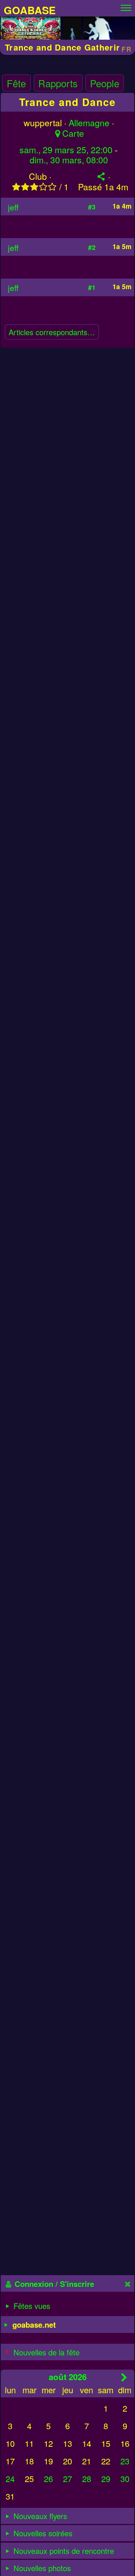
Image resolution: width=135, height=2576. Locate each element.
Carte (73, 133)
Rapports (58, 83)
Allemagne (89, 123)
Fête (16, 83)
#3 (92, 207)
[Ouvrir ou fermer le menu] (126, 6)
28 (87, 2478)
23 (125, 2461)
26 (48, 2478)
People (105, 83)
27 (67, 2478)
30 (125, 2478)
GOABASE (30, 10)
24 (10, 2478)
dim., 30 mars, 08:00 (69, 160)
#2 (92, 247)
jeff (13, 207)
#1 (92, 287)
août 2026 (68, 2377)
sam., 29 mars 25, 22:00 (66, 150)
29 (106, 2478)
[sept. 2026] (124, 2377)
